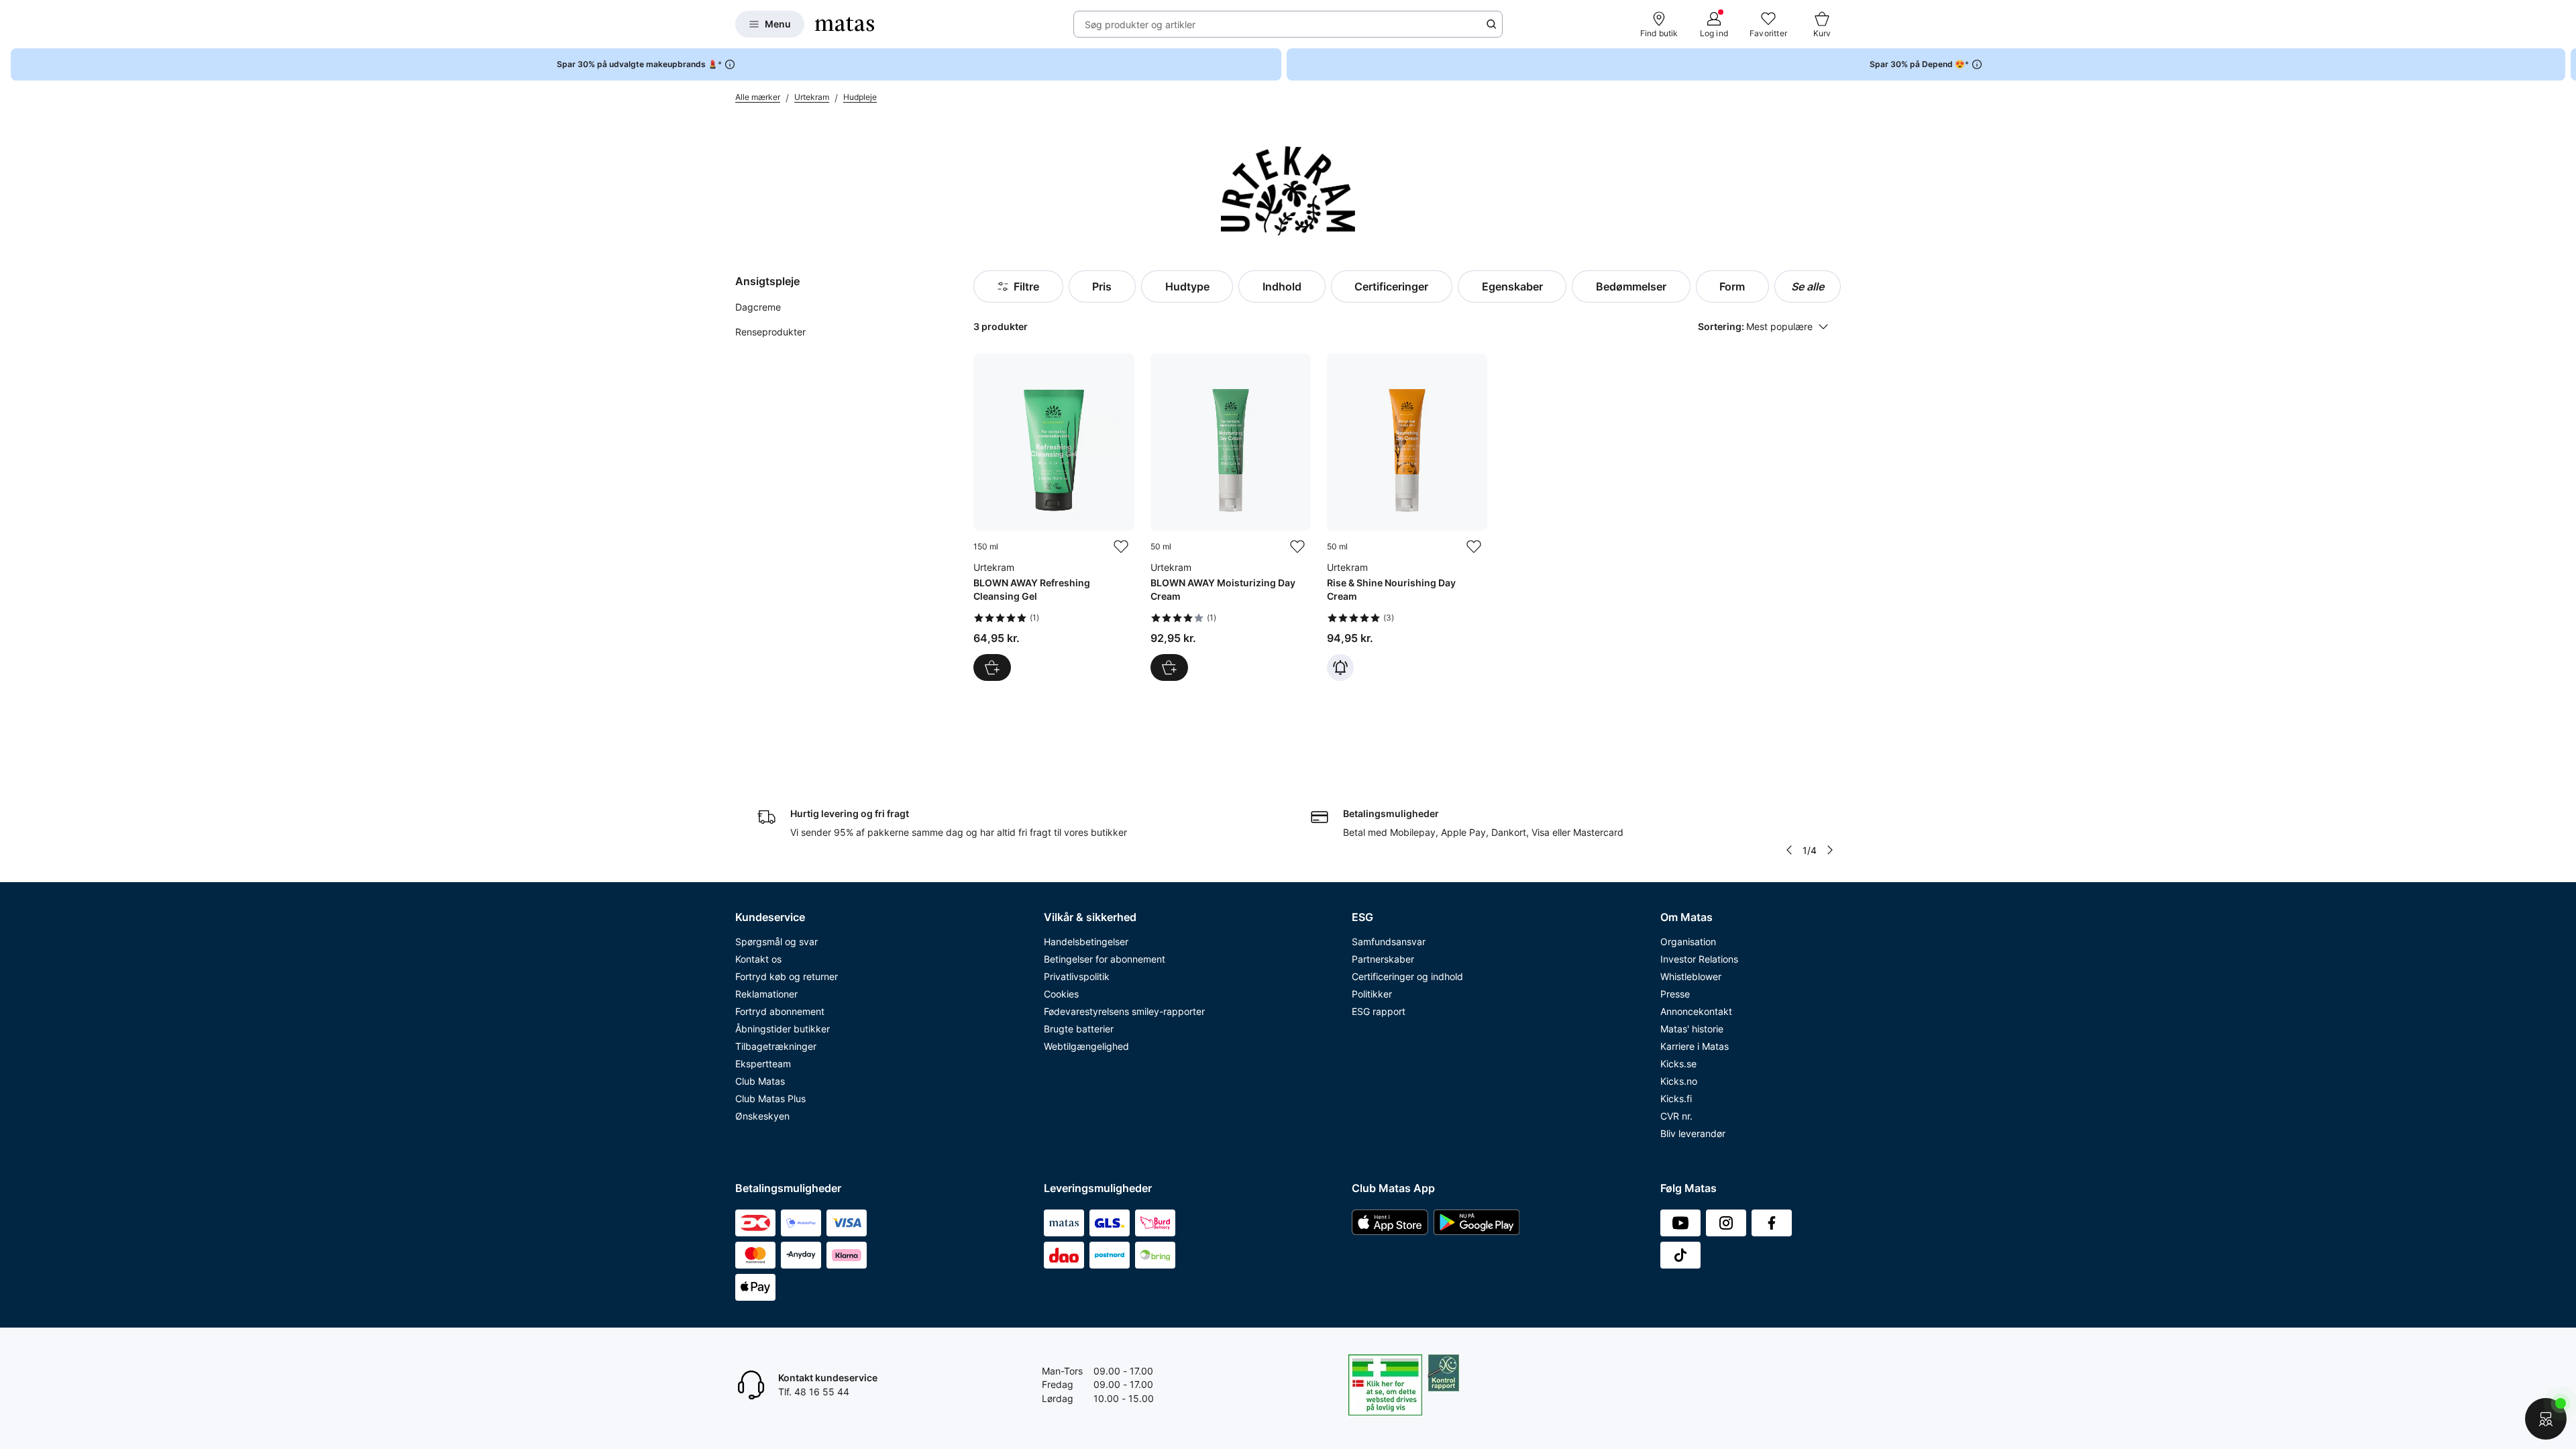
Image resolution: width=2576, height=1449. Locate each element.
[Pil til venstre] (1789, 850)
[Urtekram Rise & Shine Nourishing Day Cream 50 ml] (1407, 517)
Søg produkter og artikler (1140, 24)
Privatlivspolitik (1077, 976)
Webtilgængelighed (1086, 1046)
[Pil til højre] (2565, 64)
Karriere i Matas (1695, 1046)
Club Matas (760, 1081)
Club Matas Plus (770, 1098)
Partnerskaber (1383, 959)
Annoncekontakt (1696, 1011)
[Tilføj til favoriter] (1121, 547)
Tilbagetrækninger (776, 1046)
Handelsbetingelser (1086, 942)
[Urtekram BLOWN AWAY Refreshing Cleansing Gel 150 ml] (1054, 517)
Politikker (1372, 994)
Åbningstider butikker (783, 1029)
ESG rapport (1379, 1011)
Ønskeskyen (762, 1116)
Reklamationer (766, 994)
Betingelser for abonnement (1105, 959)
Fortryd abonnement (780, 1011)
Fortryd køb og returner (787, 976)
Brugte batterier (1079, 1029)
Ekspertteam (763, 1064)
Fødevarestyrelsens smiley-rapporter (1124, 1011)
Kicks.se (1678, 1064)
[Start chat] (2546, 1419)
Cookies (1061, 994)
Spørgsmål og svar (776, 942)
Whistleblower (1691, 976)
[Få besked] (1340, 667)
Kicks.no (1679, 1081)
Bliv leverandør (1693, 1133)
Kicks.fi (1676, 1098)
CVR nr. (1676, 1116)
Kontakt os (758, 959)
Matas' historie (1692, 1029)
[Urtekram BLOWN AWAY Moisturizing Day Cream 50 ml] (1231, 517)
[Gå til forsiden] (845, 24)
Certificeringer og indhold (1407, 976)
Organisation (1688, 942)
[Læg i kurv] (992, 667)
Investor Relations (1699, 959)
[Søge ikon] (1491, 24)
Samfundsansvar (1389, 942)
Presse (1675, 994)
